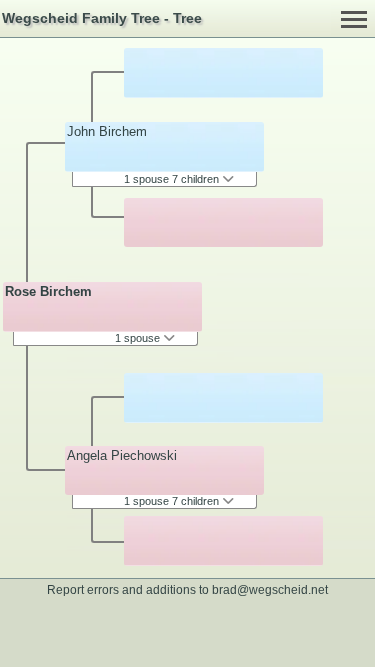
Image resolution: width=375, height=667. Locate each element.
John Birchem (107, 131)
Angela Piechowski (122, 455)
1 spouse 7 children (173, 179)
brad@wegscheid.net (270, 589)
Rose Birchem (48, 291)
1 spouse (139, 338)
